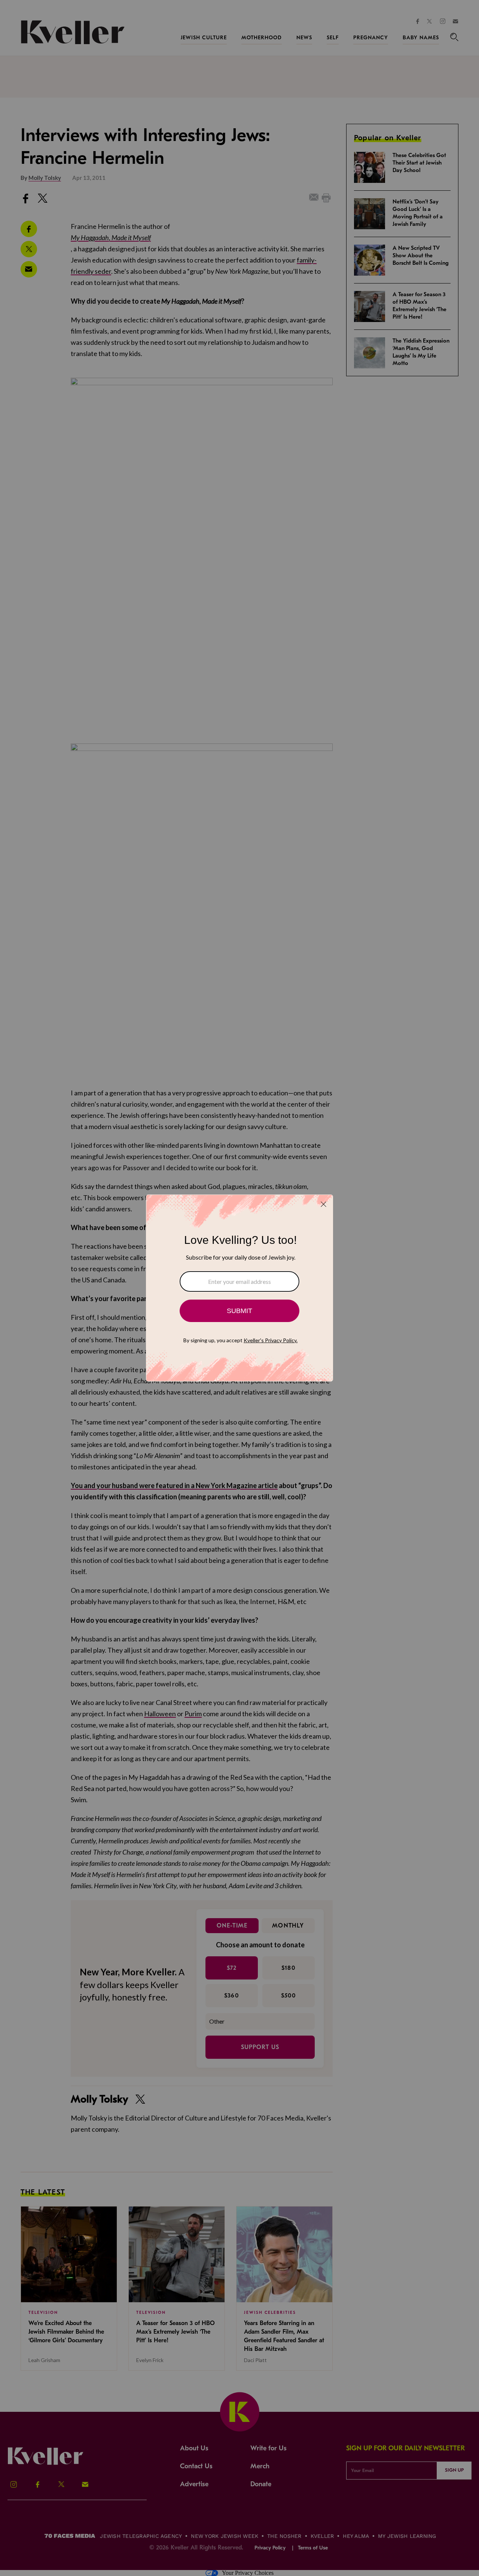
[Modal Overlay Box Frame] (239, 1288)
